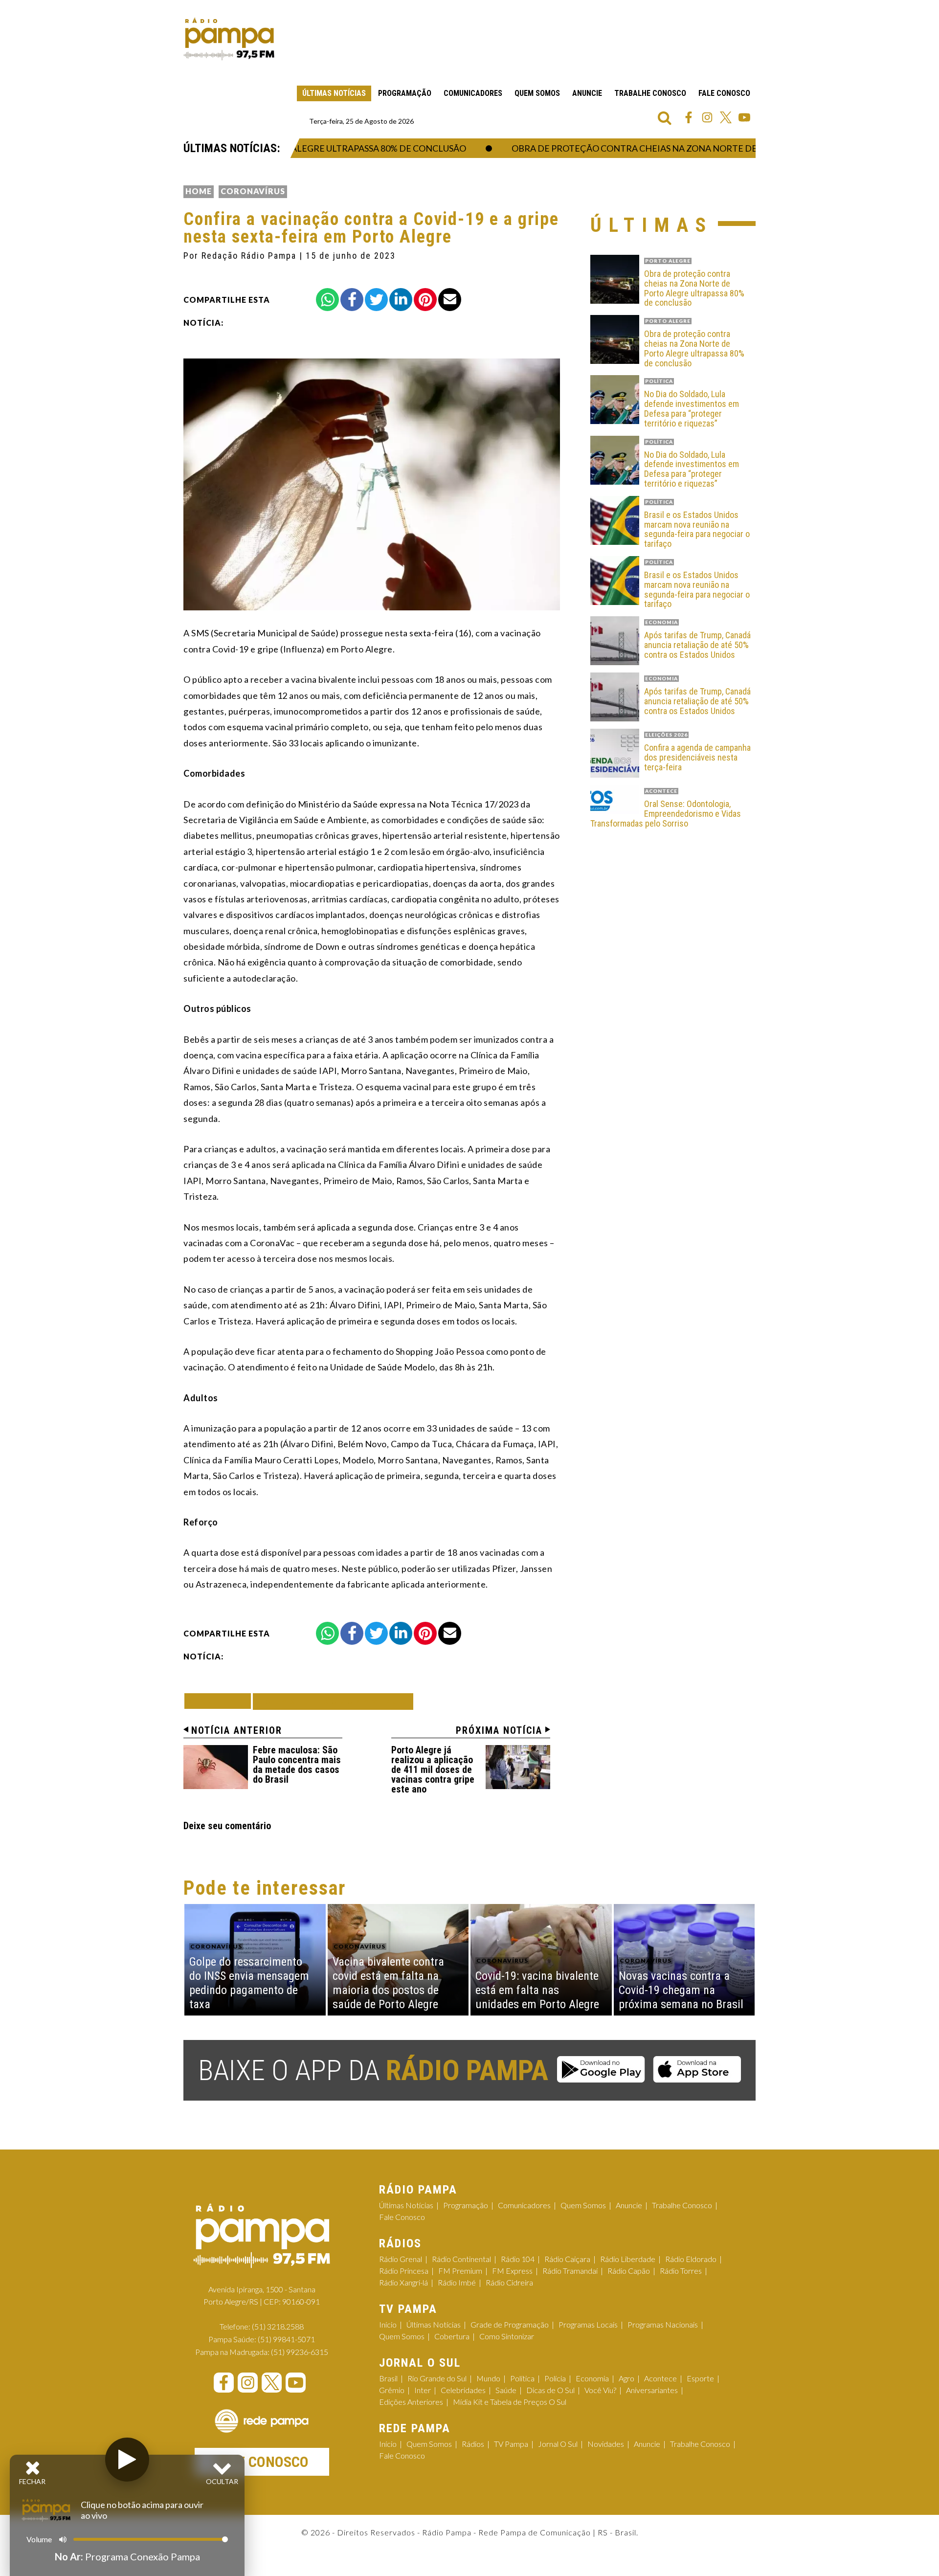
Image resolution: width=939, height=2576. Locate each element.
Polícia (555, 2378)
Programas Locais (588, 2324)
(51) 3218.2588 (278, 2326)
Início (388, 2324)
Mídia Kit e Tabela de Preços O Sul (510, 2402)
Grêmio (392, 2390)
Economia (592, 2378)
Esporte (700, 2378)
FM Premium (460, 2271)
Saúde (506, 2390)
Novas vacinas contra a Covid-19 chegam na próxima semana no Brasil (681, 1990)
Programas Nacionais (663, 2324)
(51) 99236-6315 (300, 2352)
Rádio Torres (681, 2271)
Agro (626, 2378)
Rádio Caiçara (567, 2259)
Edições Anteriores (411, 2402)
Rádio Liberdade (628, 2259)
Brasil (388, 2378)
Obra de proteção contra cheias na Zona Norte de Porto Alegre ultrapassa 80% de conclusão (704, 148)
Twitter (726, 117)
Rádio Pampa (229, 39)
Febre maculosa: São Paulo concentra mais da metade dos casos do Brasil (297, 1765)
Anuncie (587, 93)
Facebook (689, 117)
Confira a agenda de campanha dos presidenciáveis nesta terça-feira (697, 757)
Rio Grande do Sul (437, 2378)
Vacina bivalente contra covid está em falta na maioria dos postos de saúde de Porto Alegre (388, 1983)
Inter (423, 2390)
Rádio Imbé (457, 2282)
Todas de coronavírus (333, 1701)
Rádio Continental (461, 2259)
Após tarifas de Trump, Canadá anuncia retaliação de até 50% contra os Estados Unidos (697, 645)
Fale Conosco (724, 93)
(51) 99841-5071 (286, 2339)
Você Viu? (600, 2390)
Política (522, 2378)
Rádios (473, 2444)
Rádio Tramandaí (570, 2271)
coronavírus (253, 191)
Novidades (606, 2444)
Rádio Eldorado (691, 2259)
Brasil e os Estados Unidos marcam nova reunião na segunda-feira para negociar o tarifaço (697, 529)
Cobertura (452, 2336)
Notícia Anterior (237, 1730)
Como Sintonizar (507, 2336)
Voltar (221, 1701)
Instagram (707, 117)
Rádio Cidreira (509, 2282)
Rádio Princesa (404, 2271)
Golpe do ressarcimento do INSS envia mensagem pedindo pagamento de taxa (249, 1983)
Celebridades (463, 2390)
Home (199, 191)
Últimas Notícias (334, 93)
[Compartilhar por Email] (450, 300)
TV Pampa (511, 2444)
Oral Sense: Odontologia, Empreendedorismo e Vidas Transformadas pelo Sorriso (666, 814)
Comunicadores (473, 93)
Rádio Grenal (401, 2259)
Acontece (660, 2378)
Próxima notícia (499, 1730)
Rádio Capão (629, 2271)
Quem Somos (537, 93)
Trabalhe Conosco (650, 93)
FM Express (512, 2271)
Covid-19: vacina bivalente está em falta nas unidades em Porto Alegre (537, 1990)
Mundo (488, 2378)
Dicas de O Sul (550, 2390)
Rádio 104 (518, 2259)
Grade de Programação (510, 2324)
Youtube (744, 117)
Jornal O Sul (558, 2444)
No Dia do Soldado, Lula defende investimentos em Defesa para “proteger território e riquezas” (692, 409)
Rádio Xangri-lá (403, 2282)
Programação (405, 93)
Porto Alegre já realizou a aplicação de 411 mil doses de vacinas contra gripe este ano (433, 1770)
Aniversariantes (652, 2390)
